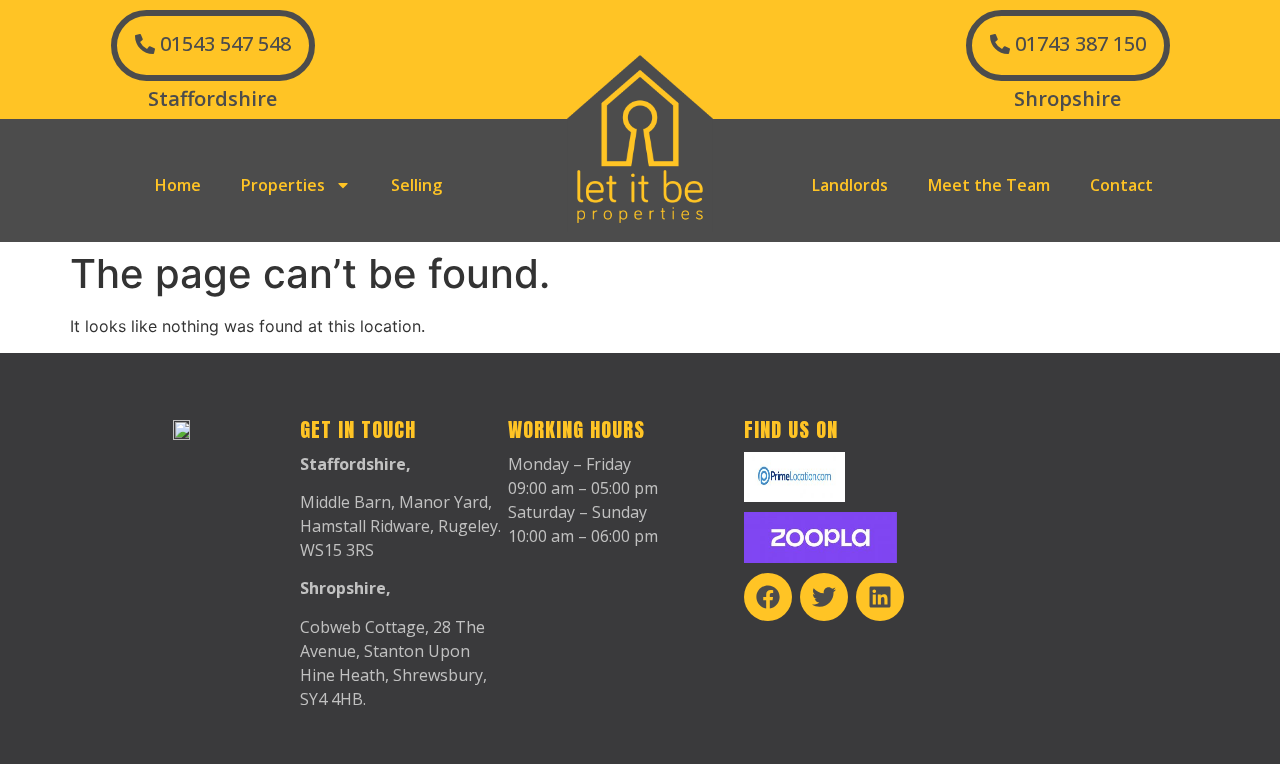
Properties (283, 185)
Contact (1121, 185)
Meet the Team (989, 185)
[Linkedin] (880, 597)
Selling (416, 185)
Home (178, 185)
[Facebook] (768, 597)
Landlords (850, 185)
